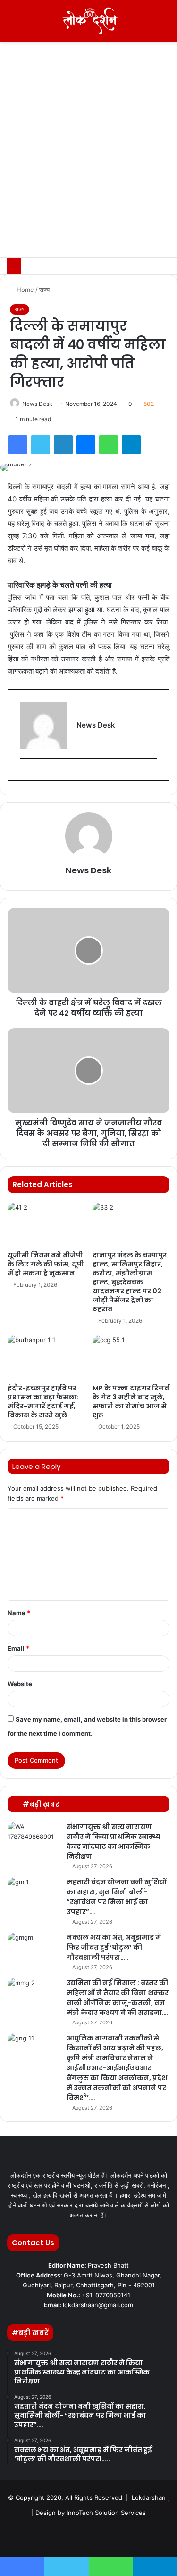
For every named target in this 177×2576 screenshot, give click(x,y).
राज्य (44, 290)
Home (24, 290)
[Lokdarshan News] (89, 21)
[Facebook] (18, 445)
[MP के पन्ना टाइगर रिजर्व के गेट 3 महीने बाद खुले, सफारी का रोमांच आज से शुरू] (131, 1357)
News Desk (37, 404)
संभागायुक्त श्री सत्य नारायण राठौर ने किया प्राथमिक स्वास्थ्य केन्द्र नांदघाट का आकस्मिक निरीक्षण (114, 1842)
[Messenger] (86, 445)
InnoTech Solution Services (106, 2513)
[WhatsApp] (109, 445)
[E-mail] (24, 774)
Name (19, 1613)
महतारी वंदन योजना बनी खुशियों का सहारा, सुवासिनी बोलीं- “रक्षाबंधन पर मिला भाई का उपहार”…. (116, 1897)
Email (18, 1648)
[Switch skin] (149, 24)
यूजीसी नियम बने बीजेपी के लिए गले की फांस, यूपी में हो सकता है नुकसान (46, 1264)
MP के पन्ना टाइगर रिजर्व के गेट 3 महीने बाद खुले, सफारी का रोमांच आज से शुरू (131, 1402)
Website (20, 1684)
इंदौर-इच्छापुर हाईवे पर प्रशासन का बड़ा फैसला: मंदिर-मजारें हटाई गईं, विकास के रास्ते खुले (43, 1402)
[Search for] (165, 24)
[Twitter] (41, 445)
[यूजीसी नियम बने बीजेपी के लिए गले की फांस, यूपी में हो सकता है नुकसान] (46, 1224)
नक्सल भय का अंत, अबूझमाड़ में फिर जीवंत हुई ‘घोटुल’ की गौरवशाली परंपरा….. (114, 1947)
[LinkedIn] (63, 445)
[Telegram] (131, 445)
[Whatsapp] (134, 2536)
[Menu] (12, 24)
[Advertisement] (88, 164)
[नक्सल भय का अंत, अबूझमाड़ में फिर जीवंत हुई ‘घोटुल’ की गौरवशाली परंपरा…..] (34, 1950)
